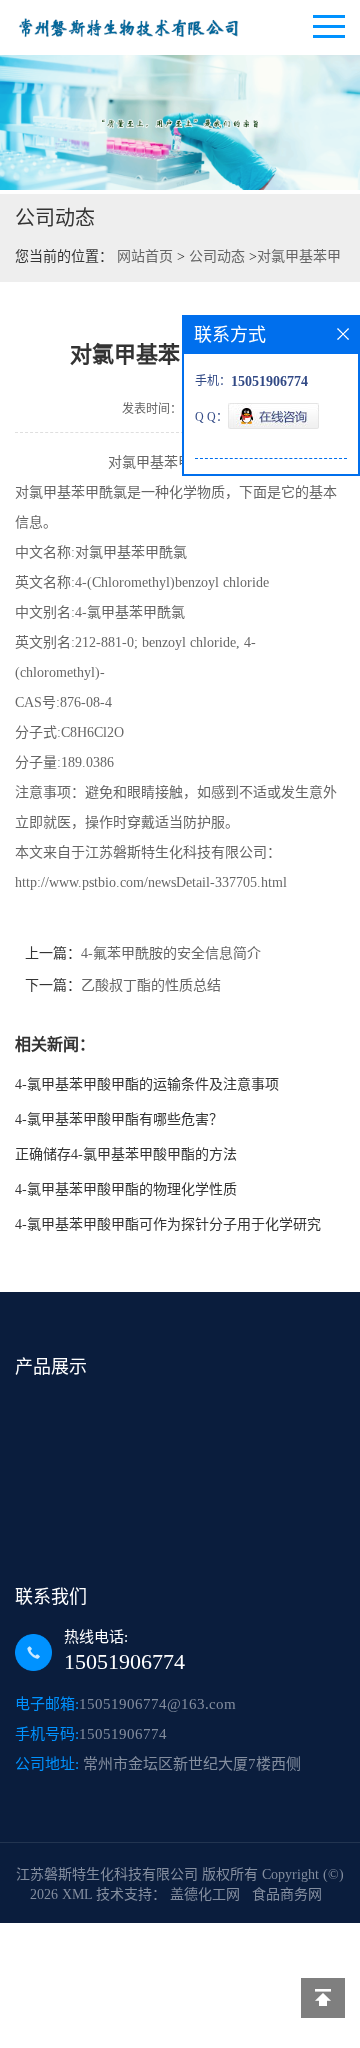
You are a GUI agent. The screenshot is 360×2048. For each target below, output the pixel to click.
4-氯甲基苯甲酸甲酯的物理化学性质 (126, 1189)
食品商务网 (287, 1894)
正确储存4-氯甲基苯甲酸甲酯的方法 (126, 1154)
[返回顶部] (323, 1998)
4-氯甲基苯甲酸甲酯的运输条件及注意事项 (147, 1084)
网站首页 (145, 256)
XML (77, 1894)
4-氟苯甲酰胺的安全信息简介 (171, 953)
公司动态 (217, 256)
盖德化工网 (205, 1894)
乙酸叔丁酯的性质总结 (151, 985)
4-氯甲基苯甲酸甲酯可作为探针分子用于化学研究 (168, 1224)
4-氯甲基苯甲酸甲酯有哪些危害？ (119, 1119)
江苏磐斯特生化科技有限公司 (107, 1874)
